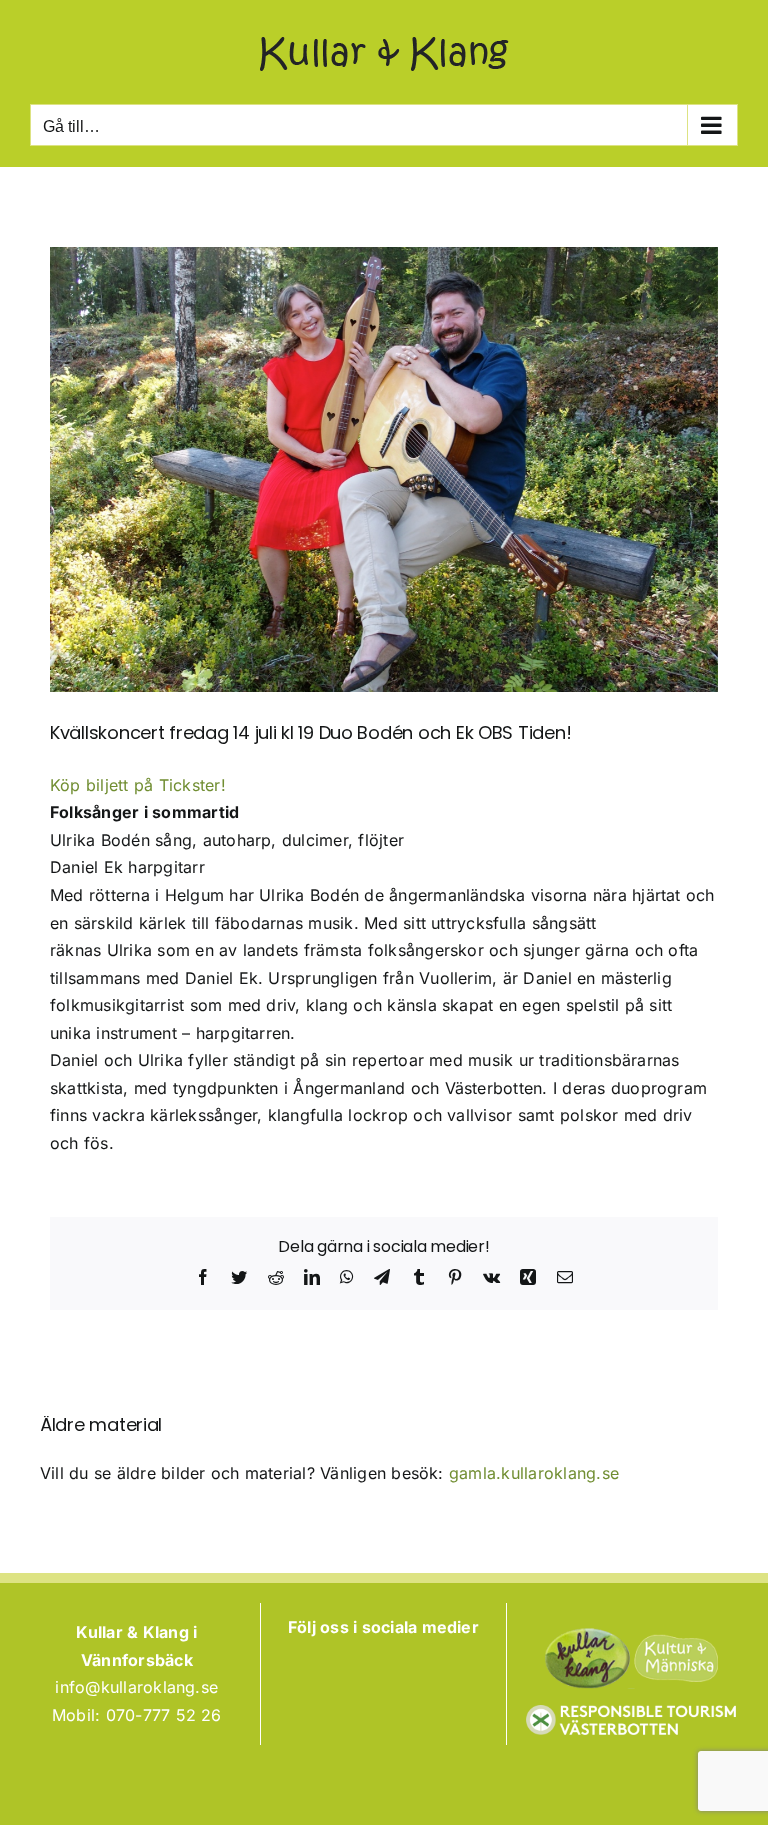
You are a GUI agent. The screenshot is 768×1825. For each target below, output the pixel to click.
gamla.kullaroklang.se (534, 1473)
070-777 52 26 (164, 1715)
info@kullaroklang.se (136, 1687)
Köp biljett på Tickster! (138, 785)
